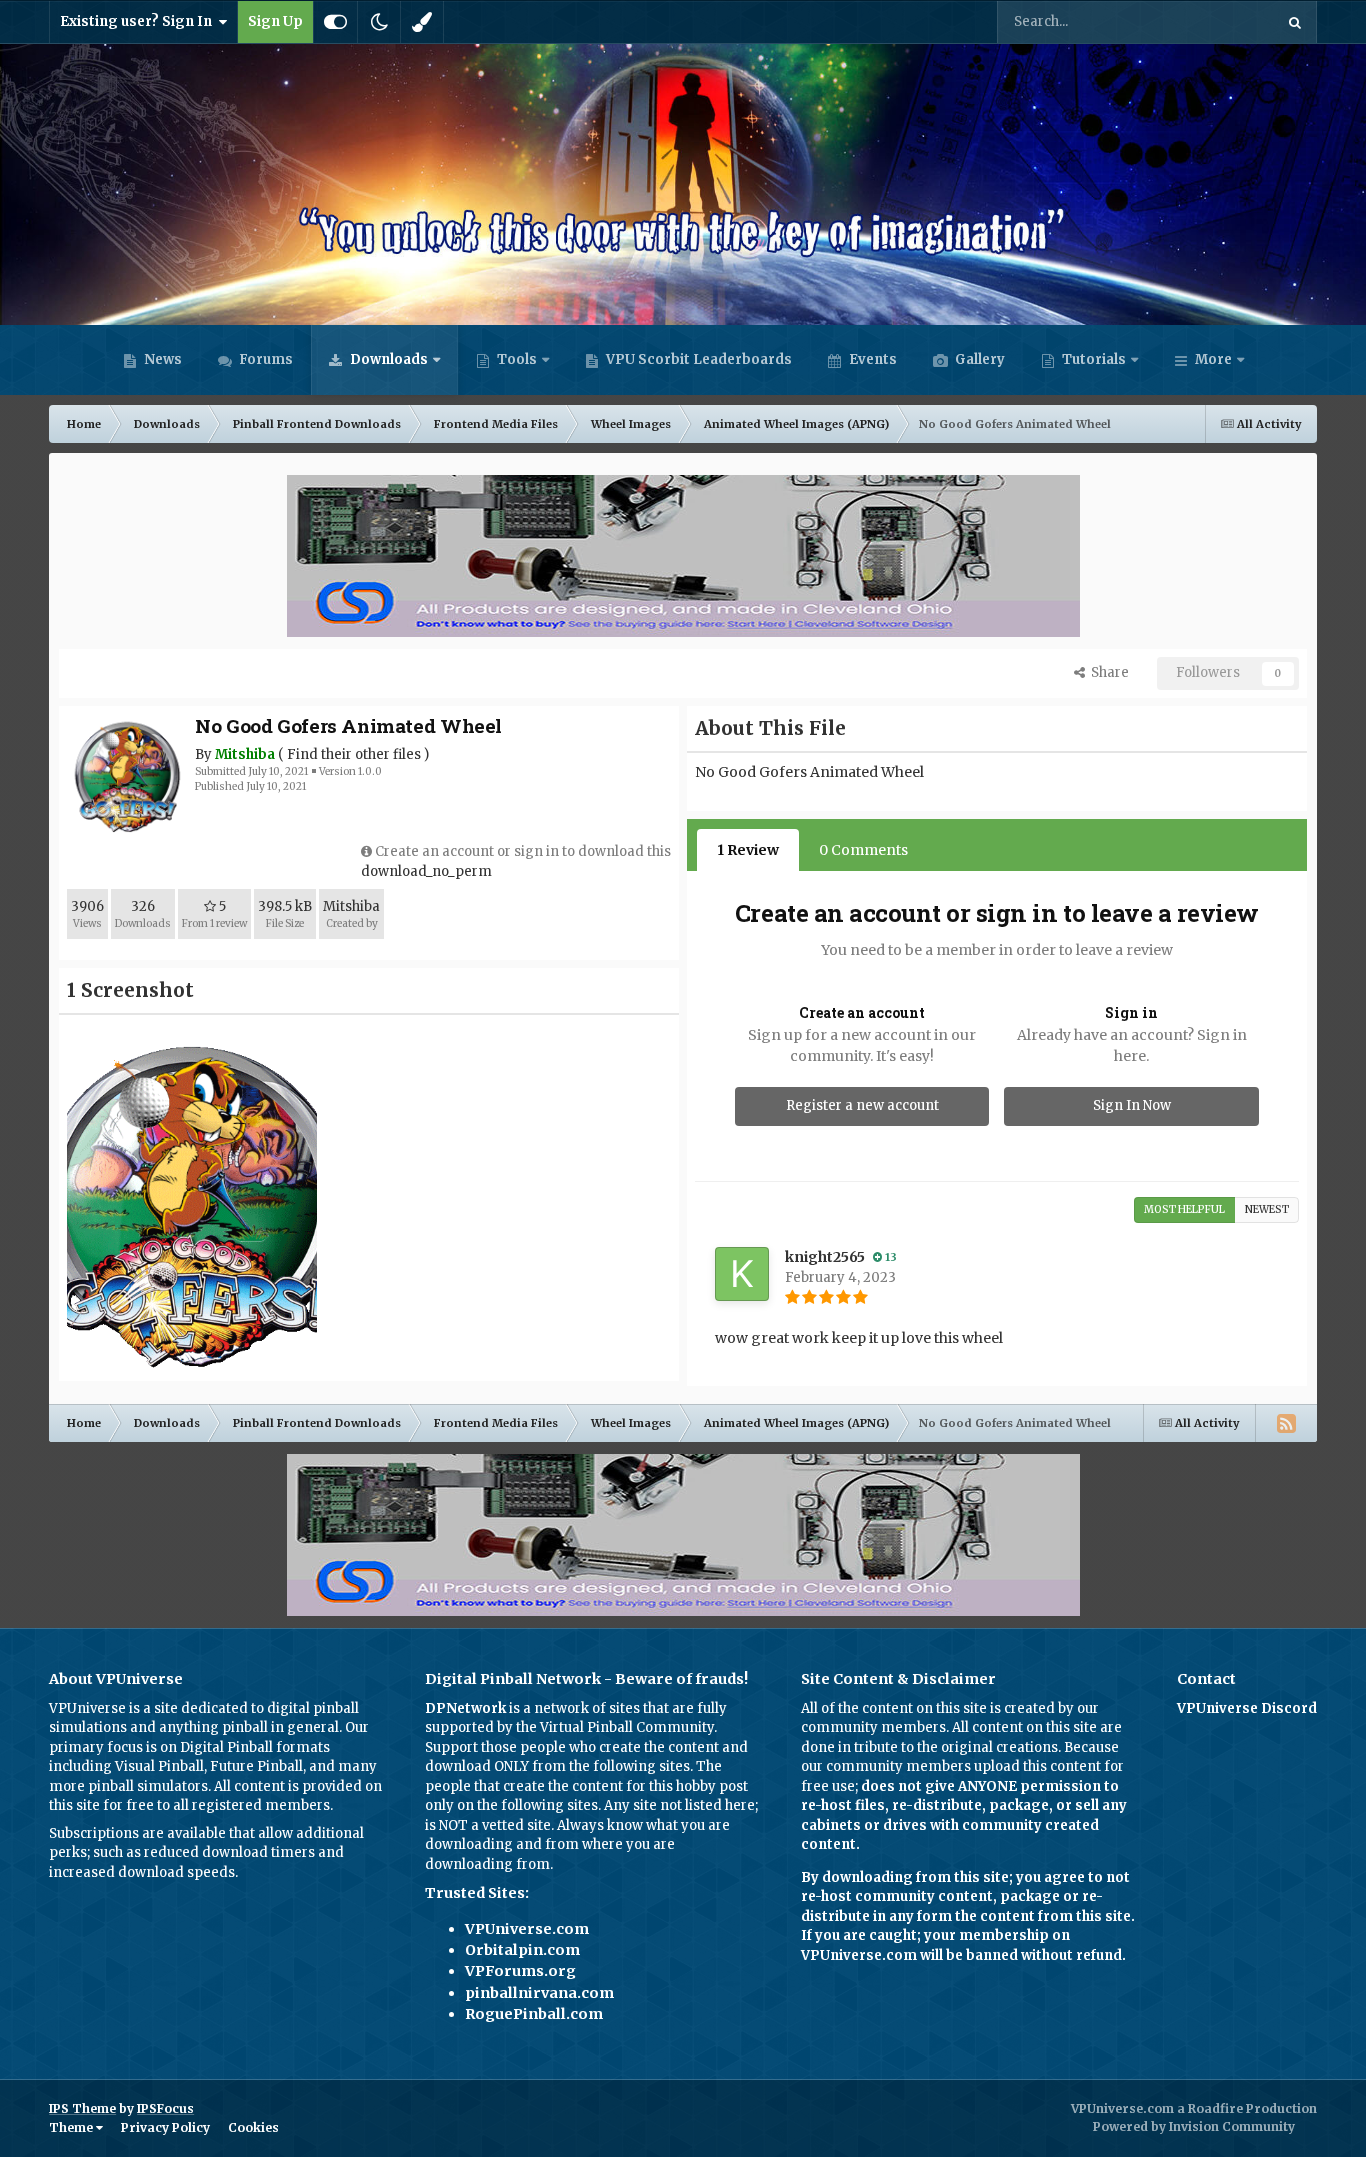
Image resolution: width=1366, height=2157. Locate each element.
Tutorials (1092, 359)
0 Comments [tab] (863, 850)
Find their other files (354, 754)
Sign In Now (1132, 1105)
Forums (264, 359)
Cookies (253, 2127)
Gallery (978, 359)
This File (1220, 21)
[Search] (1295, 22)
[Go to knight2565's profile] (742, 1274)
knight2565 (825, 1257)
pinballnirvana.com (539, 1993)
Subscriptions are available (137, 1833)
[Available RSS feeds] (1286, 1423)
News (161, 359)
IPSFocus (165, 2108)
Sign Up (275, 21)
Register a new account (862, 1105)
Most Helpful (1184, 1209)
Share (1107, 672)
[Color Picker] (422, 22)
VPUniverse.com (527, 1929)
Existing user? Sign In (139, 21)
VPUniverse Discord (1247, 1708)
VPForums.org (520, 1971)
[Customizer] (335, 22)
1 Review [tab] (748, 850)
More (1213, 359)
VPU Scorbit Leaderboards (697, 359)
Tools (517, 359)
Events (871, 359)
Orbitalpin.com (522, 1950)
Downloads (387, 359)
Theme (72, 2127)
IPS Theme (82, 2108)
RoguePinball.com (534, 2014)
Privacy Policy (165, 2127)
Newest (1267, 1209)
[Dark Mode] (379, 22)
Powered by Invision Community (1194, 2126)
